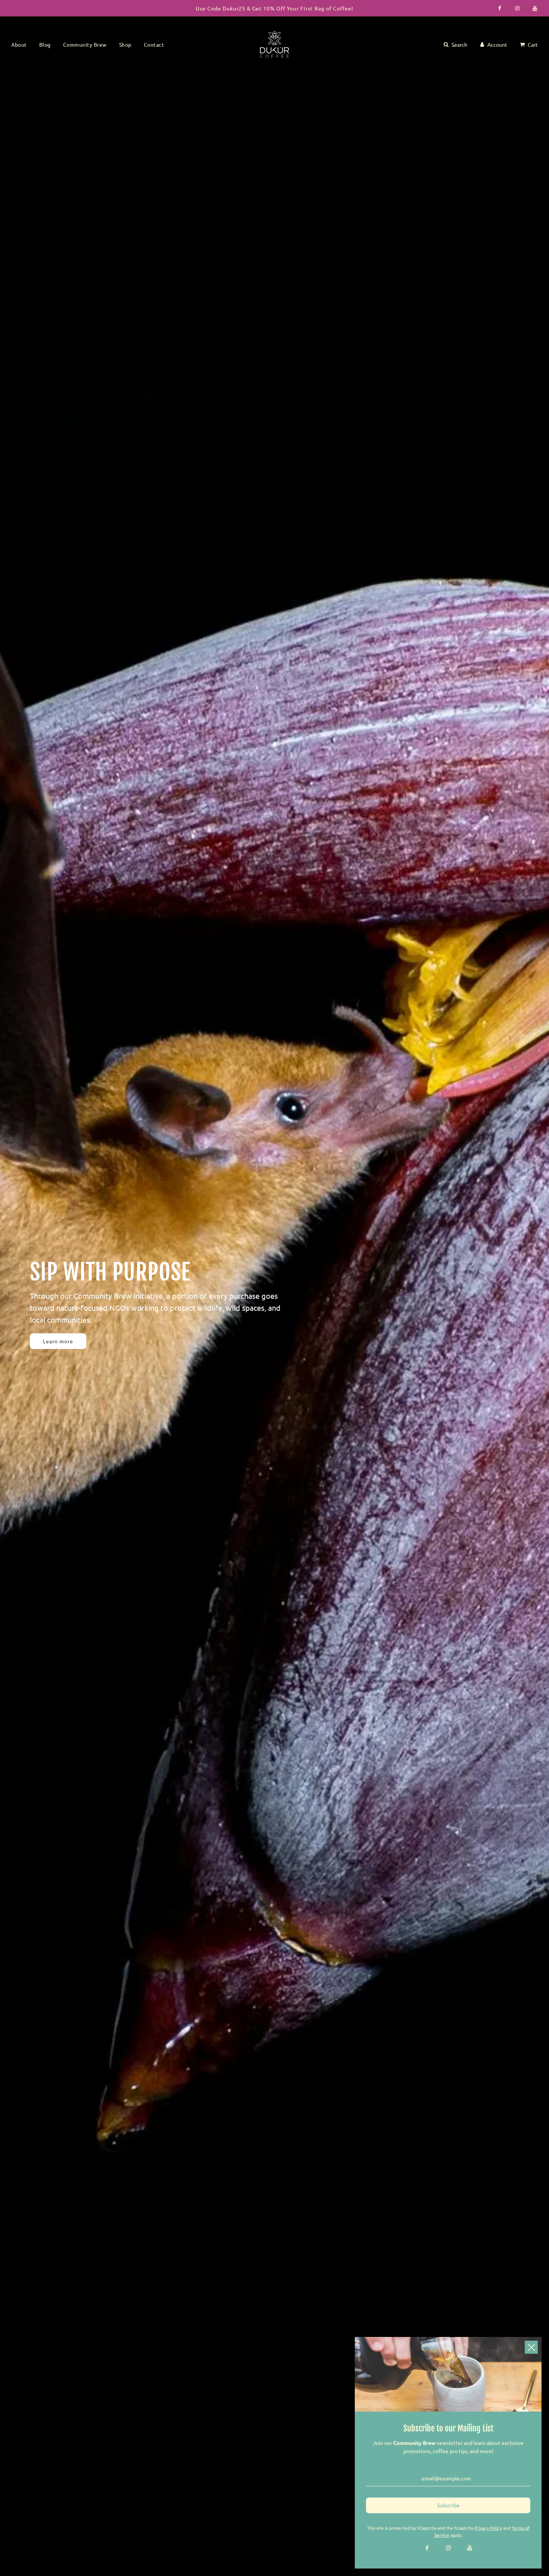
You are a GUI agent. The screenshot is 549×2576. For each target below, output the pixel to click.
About (19, 44)
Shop (125, 44)
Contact (154, 44)
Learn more (58, 1341)
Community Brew (85, 44)
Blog (45, 44)
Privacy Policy (488, 2528)
